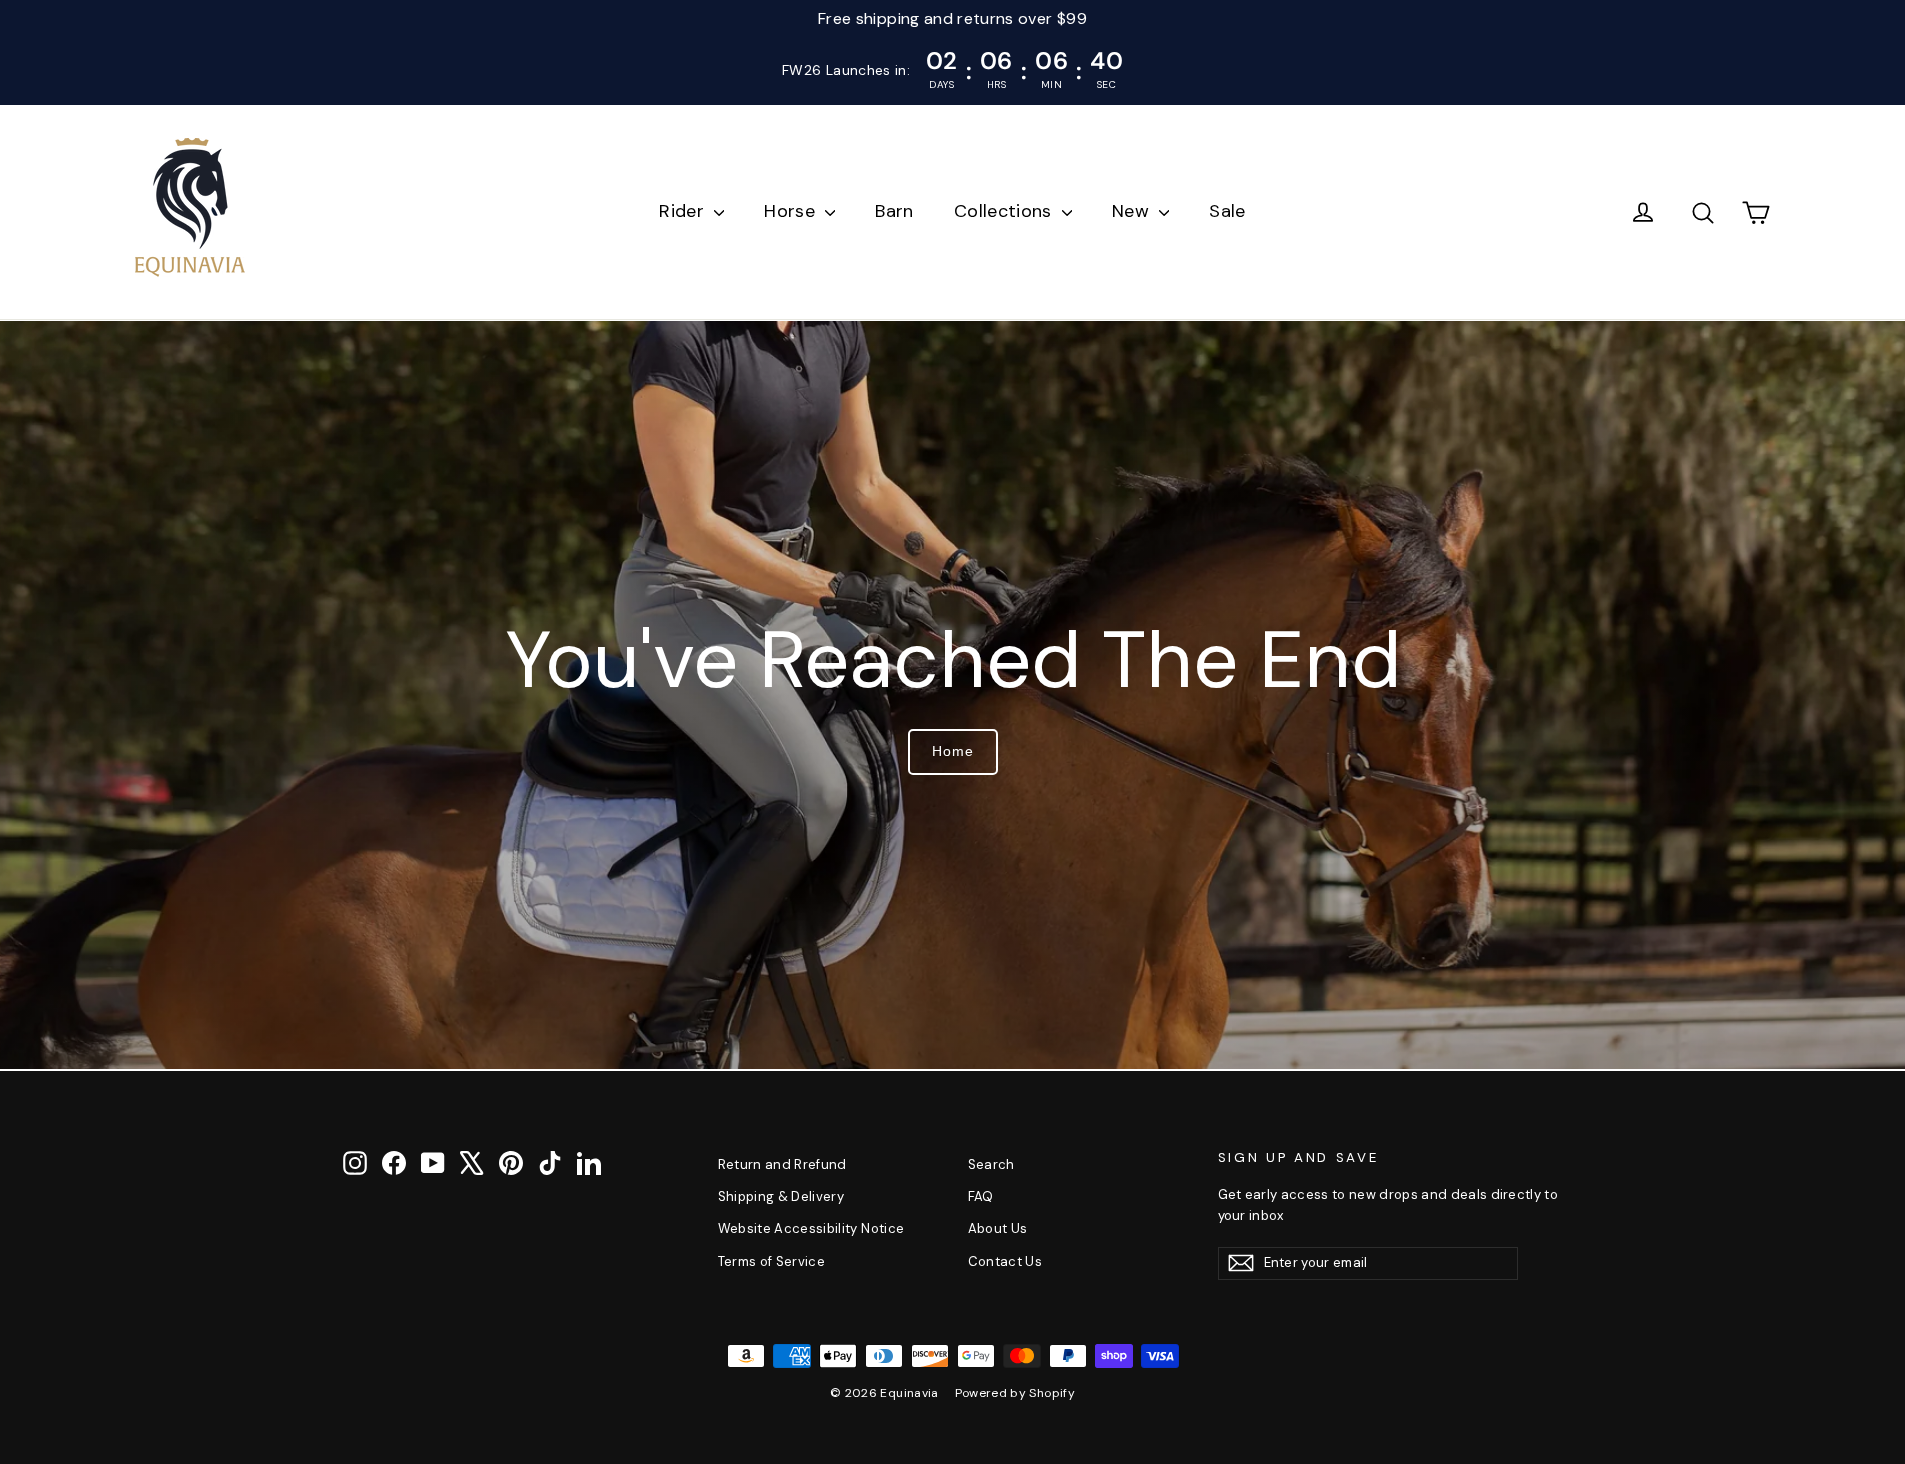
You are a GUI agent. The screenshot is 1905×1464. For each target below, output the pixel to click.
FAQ (981, 1196)
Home (953, 751)
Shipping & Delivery (781, 1196)
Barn (894, 211)
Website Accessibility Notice (811, 1228)
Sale (1227, 211)
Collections (1005, 211)
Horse (792, 211)
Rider (684, 211)
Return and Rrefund (782, 1164)
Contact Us (1005, 1261)
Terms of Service (772, 1261)
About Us (998, 1228)
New (1133, 211)
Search (991, 1164)
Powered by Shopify (1015, 1393)
